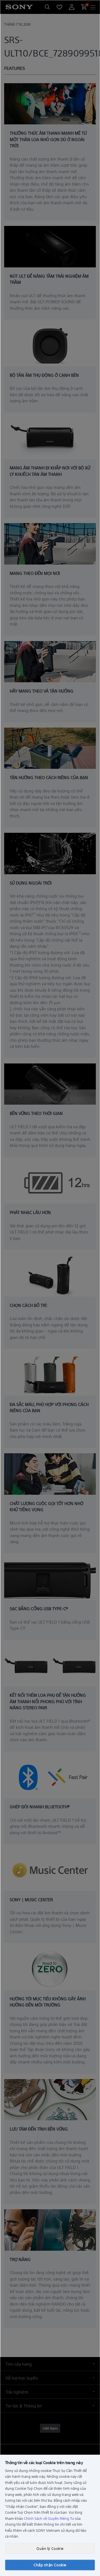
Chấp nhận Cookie (50, 2565)
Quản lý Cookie (50, 2548)
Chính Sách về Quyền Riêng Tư (49, 2518)
